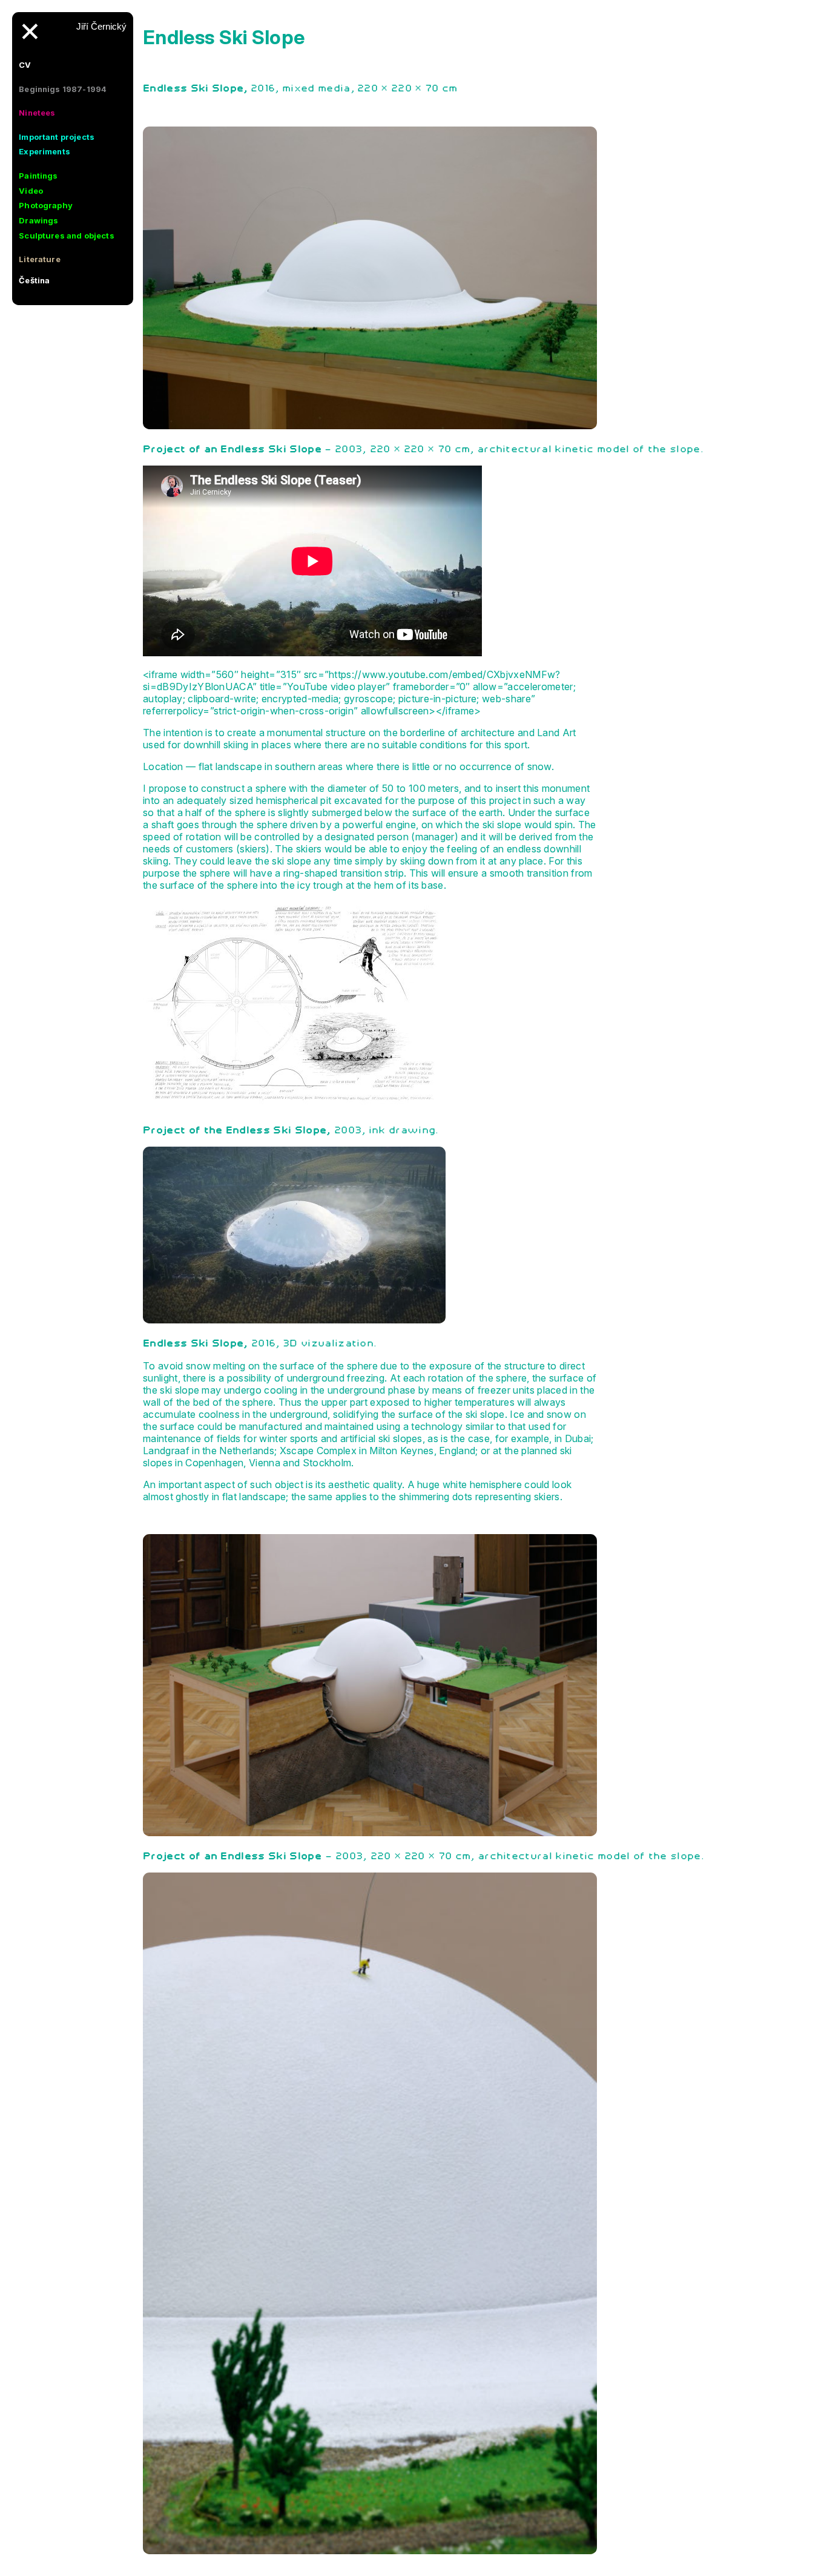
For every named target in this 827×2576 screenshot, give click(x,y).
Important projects (57, 137)
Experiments (44, 151)
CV (25, 65)
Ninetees (37, 113)
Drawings (38, 220)
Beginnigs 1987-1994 (63, 89)
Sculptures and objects (67, 236)
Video (31, 191)
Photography (46, 205)
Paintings (38, 176)
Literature (40, 259)
